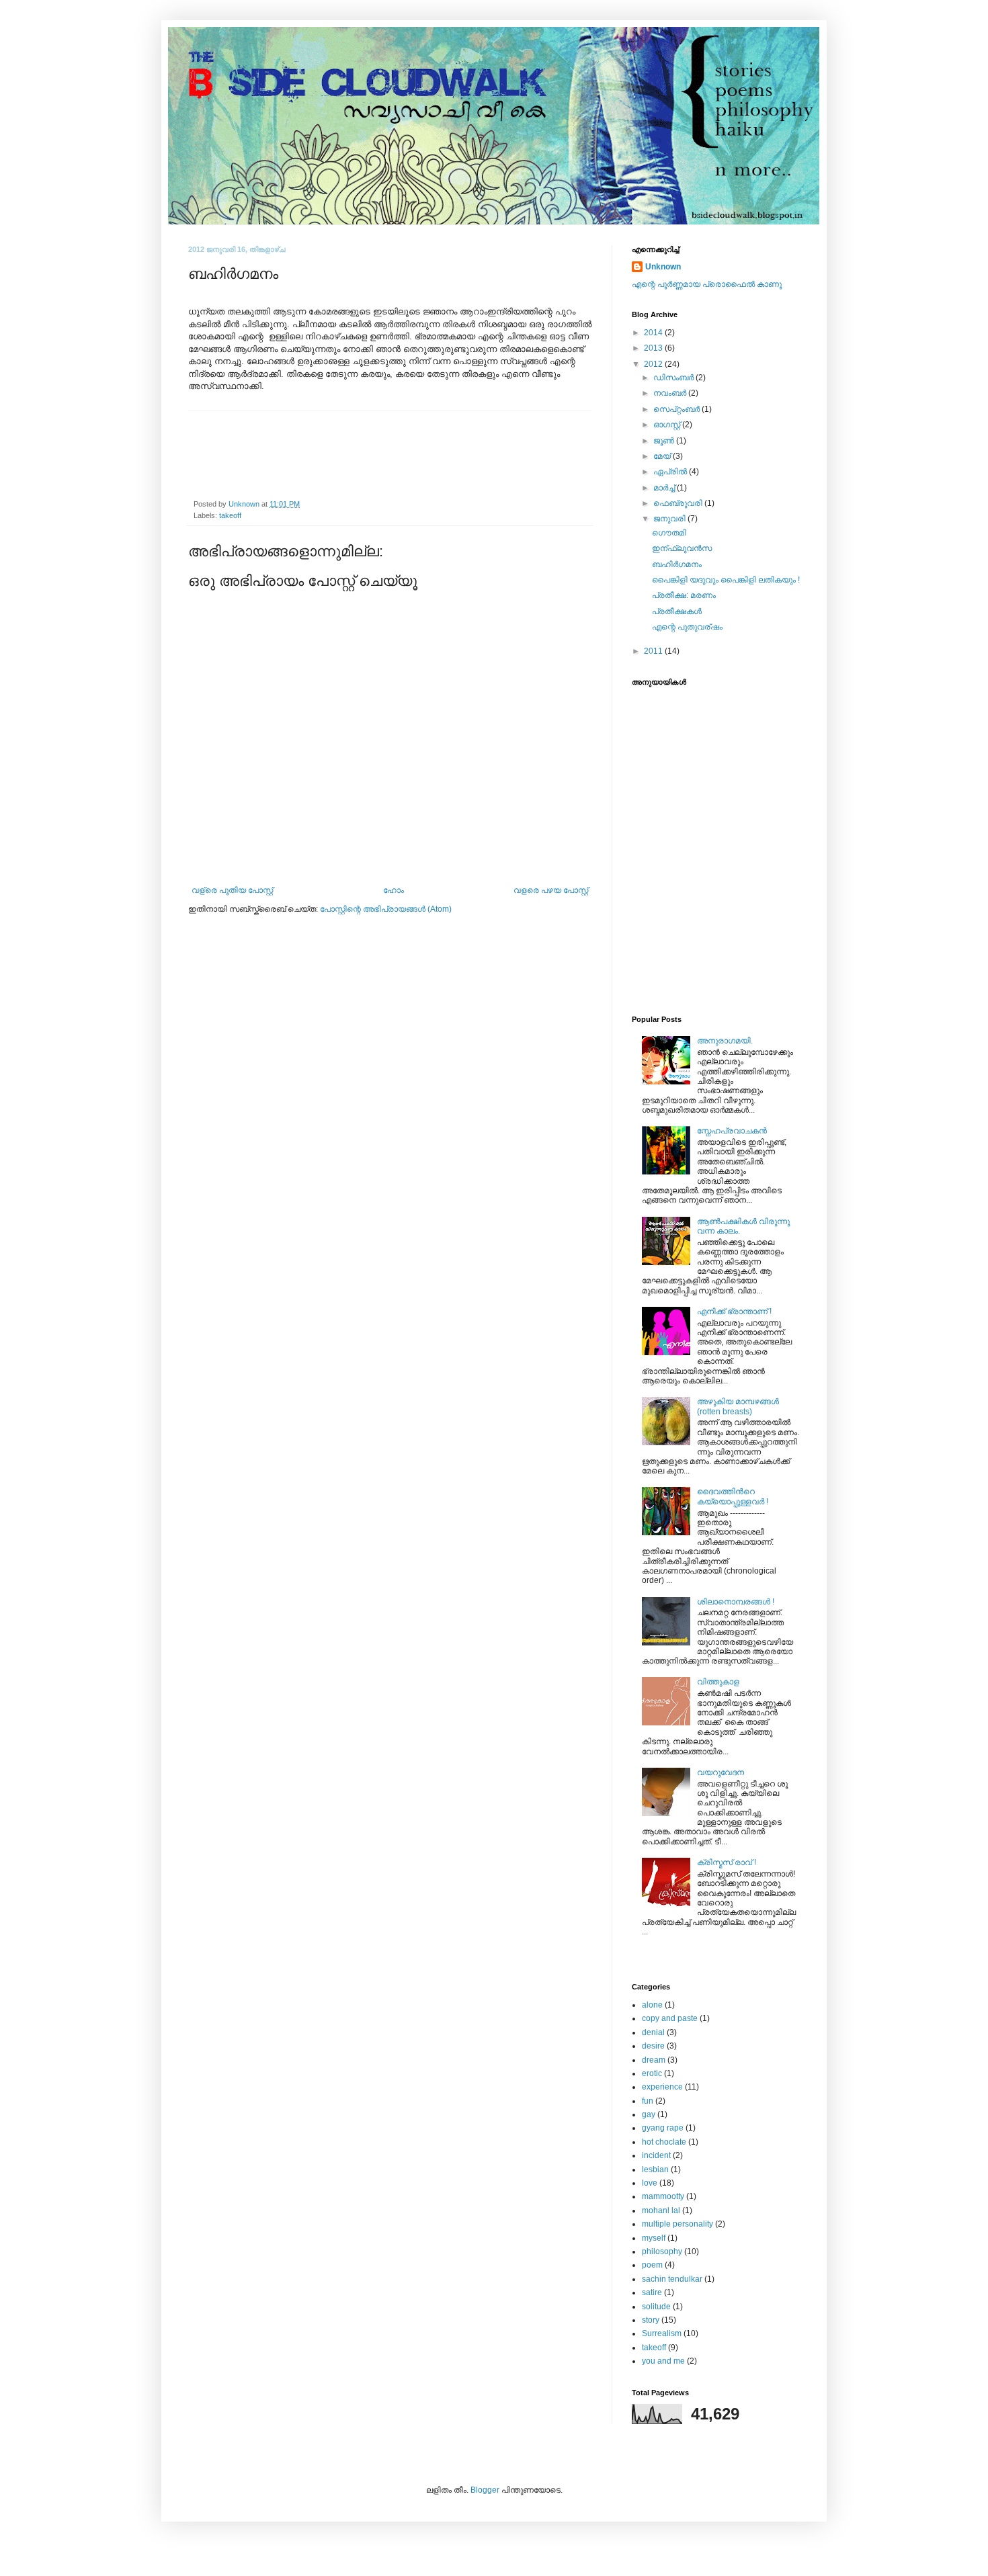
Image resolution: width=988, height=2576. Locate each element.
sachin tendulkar (672, 2279)
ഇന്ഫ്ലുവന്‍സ (682, 548)
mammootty (663, 2196)
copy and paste (670, 2018)
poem (652, 2265)
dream (654, 2060)
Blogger (485, 2490)
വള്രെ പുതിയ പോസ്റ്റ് (232, 890)
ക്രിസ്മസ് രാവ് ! (727, 1862)
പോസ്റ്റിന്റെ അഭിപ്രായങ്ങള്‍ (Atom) (386, 909)
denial (653, 2032)
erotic (652, 2073)
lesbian (655, 2170)
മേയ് (663, 456)
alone (652, 2005)
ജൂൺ (665, 441)
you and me (663, 2361)
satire (652, 2292)
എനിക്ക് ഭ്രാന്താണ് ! (734, 1312)
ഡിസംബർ (674, 378)
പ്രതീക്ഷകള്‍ (677, 611)
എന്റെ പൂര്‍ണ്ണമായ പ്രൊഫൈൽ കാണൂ (707, 284)
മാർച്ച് (665, 488)
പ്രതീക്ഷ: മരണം (684, 595)
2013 (654, 348)
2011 (654, 651)
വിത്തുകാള (718, 1682)
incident (656, 2155)
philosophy (662, 2251)
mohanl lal (661, 2210)
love (650, 2183)
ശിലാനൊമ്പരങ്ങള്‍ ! (736, 1602)
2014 (654, 333)
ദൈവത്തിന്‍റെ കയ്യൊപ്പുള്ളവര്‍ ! (733, 1496)
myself (654, 2238)
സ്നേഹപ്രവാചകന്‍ (732, 1131)
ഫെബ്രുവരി (679, 503)
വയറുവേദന (721, 1772)
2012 (654, 364)
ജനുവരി (670, 519)
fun (648, 2101)
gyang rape (663, 2128)
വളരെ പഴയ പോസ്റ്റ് (551, 890)
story (651, 2320)
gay (649, 2114)
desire (653, 2046)
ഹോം (394, 890)
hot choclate (664, 2142)
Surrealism (662, 2333)
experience (662, 2087)
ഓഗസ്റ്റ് (668, 425)
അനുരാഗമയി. (725, 1041)
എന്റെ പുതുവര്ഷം (687, 627)
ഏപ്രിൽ (671, 472)
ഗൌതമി (669, 533)
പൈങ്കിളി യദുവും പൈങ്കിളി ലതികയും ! (726, 580)
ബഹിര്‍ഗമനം (677, 564)
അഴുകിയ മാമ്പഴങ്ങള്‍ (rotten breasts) (738, 1406)
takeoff (230, 515)
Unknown (663, 267)
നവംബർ (671, 393)
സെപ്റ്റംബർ (677, 409)
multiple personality (677, 2224)
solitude (656, 2307)
